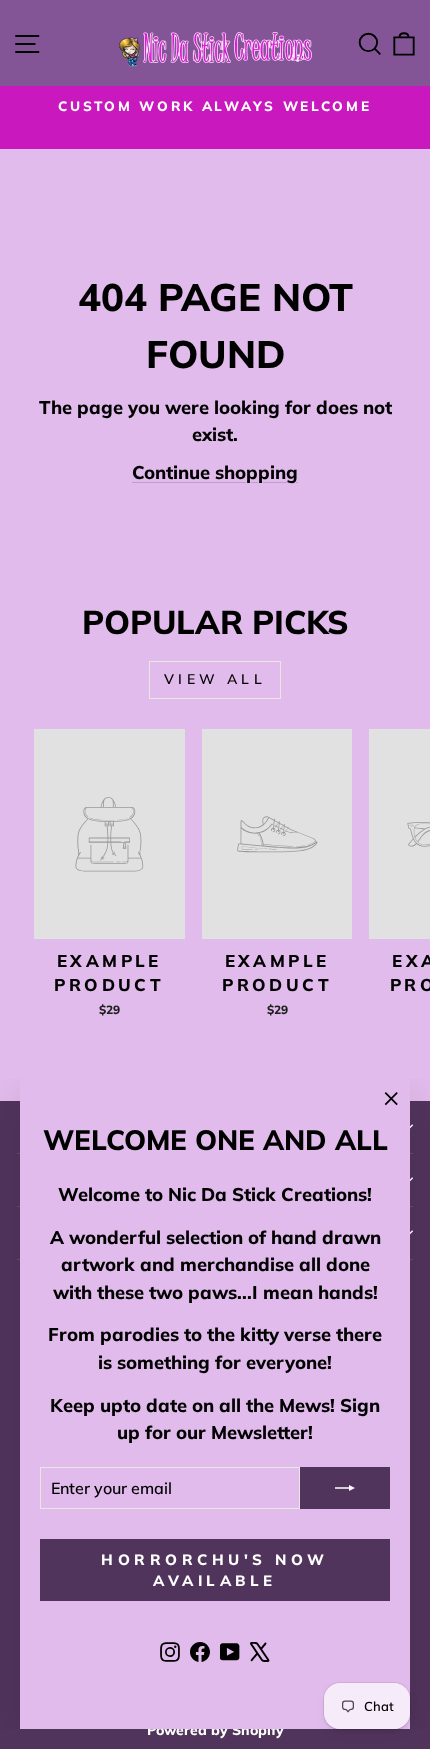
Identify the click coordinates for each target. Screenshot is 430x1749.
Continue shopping (215, 472)
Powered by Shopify (215, 1730)
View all (215, 679)
